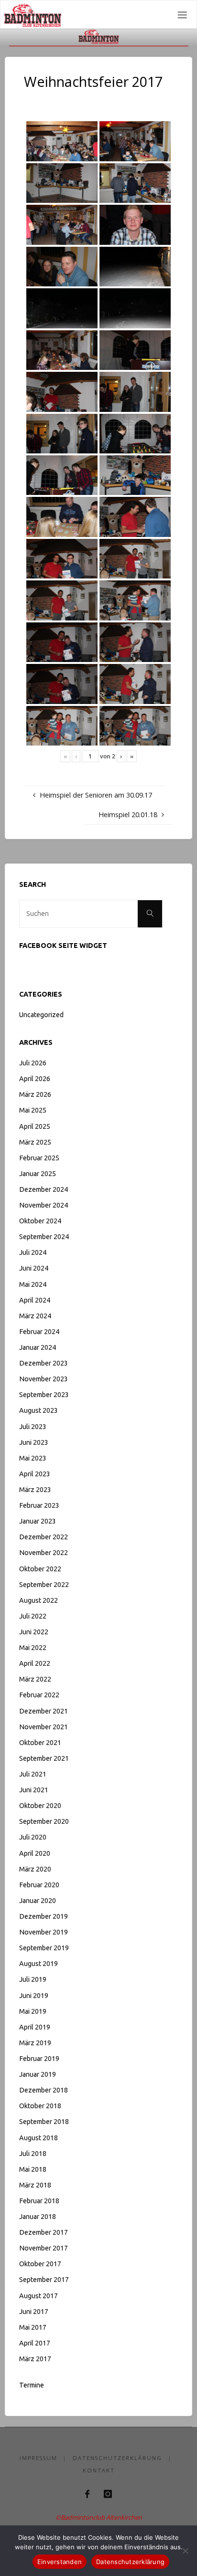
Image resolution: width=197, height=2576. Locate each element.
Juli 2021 (33, 1774)
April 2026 (35, 1079)
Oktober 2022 (40, 1569)
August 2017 (38, 2296)
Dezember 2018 (44, 2090)
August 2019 (38, 1964)
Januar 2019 (38, 2074)
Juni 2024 (34, 1268)
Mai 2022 (33, 1648)
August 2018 (38, 2138)
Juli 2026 (33, 1063)
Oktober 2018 (40, 2106)
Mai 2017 (33, 2327)
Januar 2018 (38, 2217)
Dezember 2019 (44, 1916)
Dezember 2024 (44, 1189)
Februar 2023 (39, 1505)
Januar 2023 (38, 1521)
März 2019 (35, 2043)
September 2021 (44, 1758)
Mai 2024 (33, 1284)
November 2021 (44, 1727)
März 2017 (35, 2359)
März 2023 (35, 1490)
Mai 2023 (33, 1458)
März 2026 (35, 1094)
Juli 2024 (33, 1252)
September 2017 (44, 2280)
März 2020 (35, 1869)
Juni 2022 (34, 1632)
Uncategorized (41, 1015)
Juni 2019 (34, 1996)
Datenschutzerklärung (117, 2458)
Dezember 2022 (44, 1537)
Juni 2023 (34, 1442)
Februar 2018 (39, 2201)
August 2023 (38, 1410)
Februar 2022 (39, 1695)
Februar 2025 (39, 1158)
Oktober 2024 (40, 1221)
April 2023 (35, 1474)
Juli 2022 (33, 1616)
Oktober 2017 (40, 2264)
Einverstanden (60, 2562)
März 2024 (35, 1316)
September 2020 (44, 1821)
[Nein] (185, 2551)
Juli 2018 (33, 2154)
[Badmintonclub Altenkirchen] (33, 15)
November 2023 (44, 1379)
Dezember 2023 (44, 1363)
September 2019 (44, 1948)
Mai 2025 (33, 1110)
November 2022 (44, 1553)
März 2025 (35, 1142)
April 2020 (35, 1853)
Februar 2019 (39, 2059)
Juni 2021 (34, 1790)
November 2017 (44, 2248)
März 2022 (35, 1679)
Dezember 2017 (44, 2232)
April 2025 (35, 1126)
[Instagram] (108, 2494)
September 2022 (44, 1585)
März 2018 (35, 2185)
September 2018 (44, 2122)
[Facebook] (87, 2494)
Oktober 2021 (40, 1743)
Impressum (38, 2458)
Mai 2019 (33, 2011)
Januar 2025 (38, 1174)
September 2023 (44, 1395)
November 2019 (44, 1932)
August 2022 (38, 1600)
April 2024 (35, 1300)
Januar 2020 (38, 1901)
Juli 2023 (33, 1427)
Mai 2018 (33, 2169)
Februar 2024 (39, 1332)
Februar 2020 (39, 1885)
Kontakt (99, 2470)
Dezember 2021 (44, 1711)
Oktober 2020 (40, 1806)
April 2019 (35, 2027)
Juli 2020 (33, 1837)
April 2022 (35, 1663)
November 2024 (44, 1205)
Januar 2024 (38, 1347)
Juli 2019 (33, 1979)
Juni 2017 (34, 2312)
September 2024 (44, 1237)
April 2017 (35, 2343)
